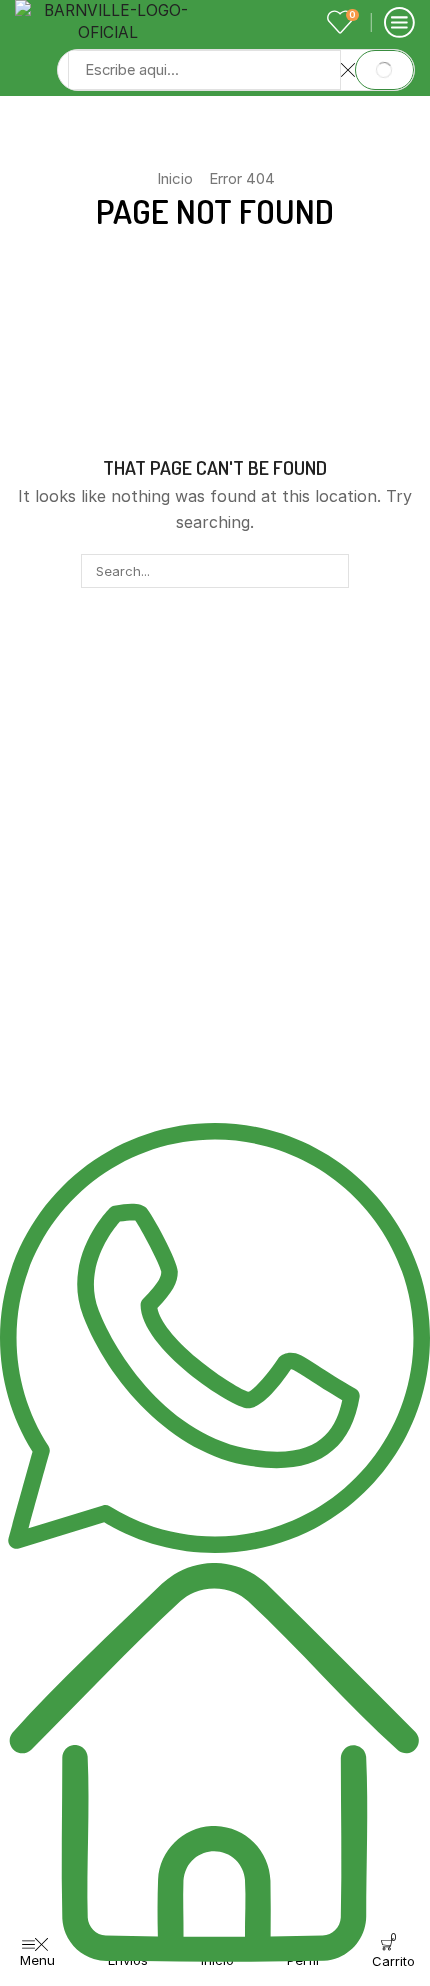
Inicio (175, 178)
